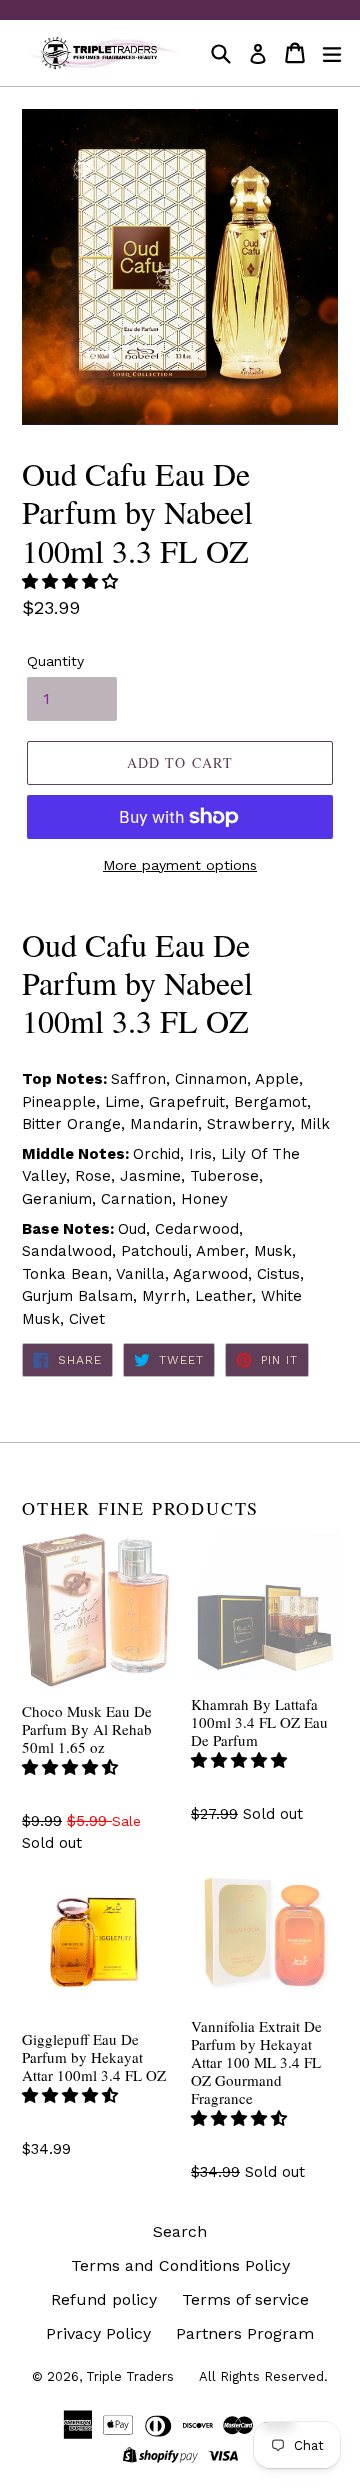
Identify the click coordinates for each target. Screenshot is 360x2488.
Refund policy (104, 2299)
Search (180, 2231)
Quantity (55, 661)
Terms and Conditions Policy (180, 2265)
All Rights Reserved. (263, 2376)
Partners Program (245, 2333)
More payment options (180, 865)
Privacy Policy (98, 2333)
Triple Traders (130, 2376)
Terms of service (245, 2299)
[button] (72, 581)
